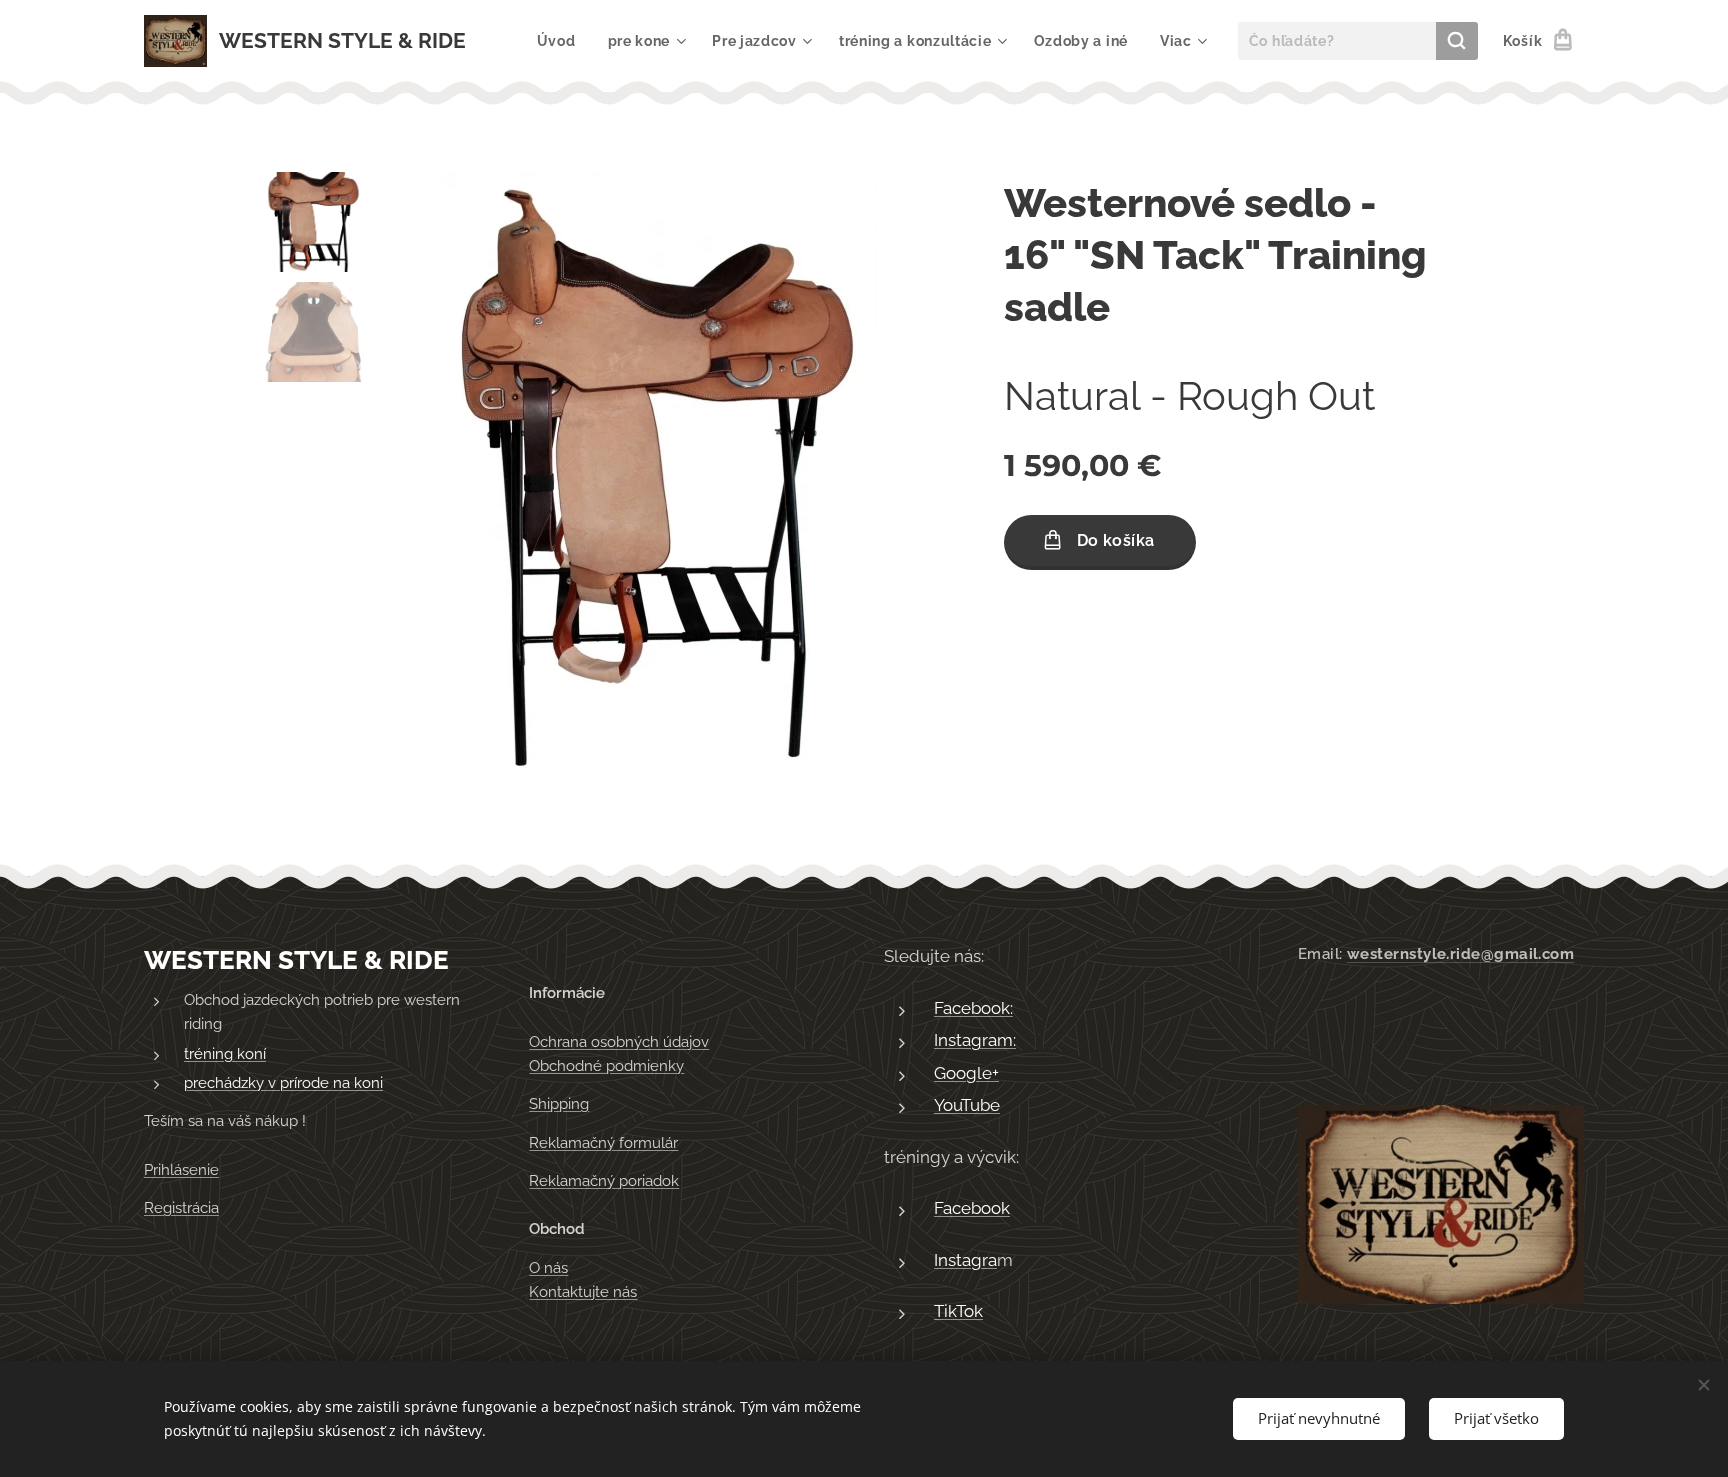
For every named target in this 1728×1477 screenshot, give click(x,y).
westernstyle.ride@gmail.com (1460, 954)
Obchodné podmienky (606, 1066)
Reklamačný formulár (603, 1143)
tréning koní (225, 1054)
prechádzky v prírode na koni (283, 1083)
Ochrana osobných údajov (619, 1042)
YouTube (967, 1105)
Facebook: (973, 1008)
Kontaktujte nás (583, 1292)
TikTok (958, 1311)
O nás (548, 1268)
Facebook (972, 1208)
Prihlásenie (181, 1170)
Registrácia (181, 1208)
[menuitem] (562, 41)
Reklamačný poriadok (604, 1181)
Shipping (559, 1104)
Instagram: (975, 1040)
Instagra (965, 1260)
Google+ (966, 1073)
